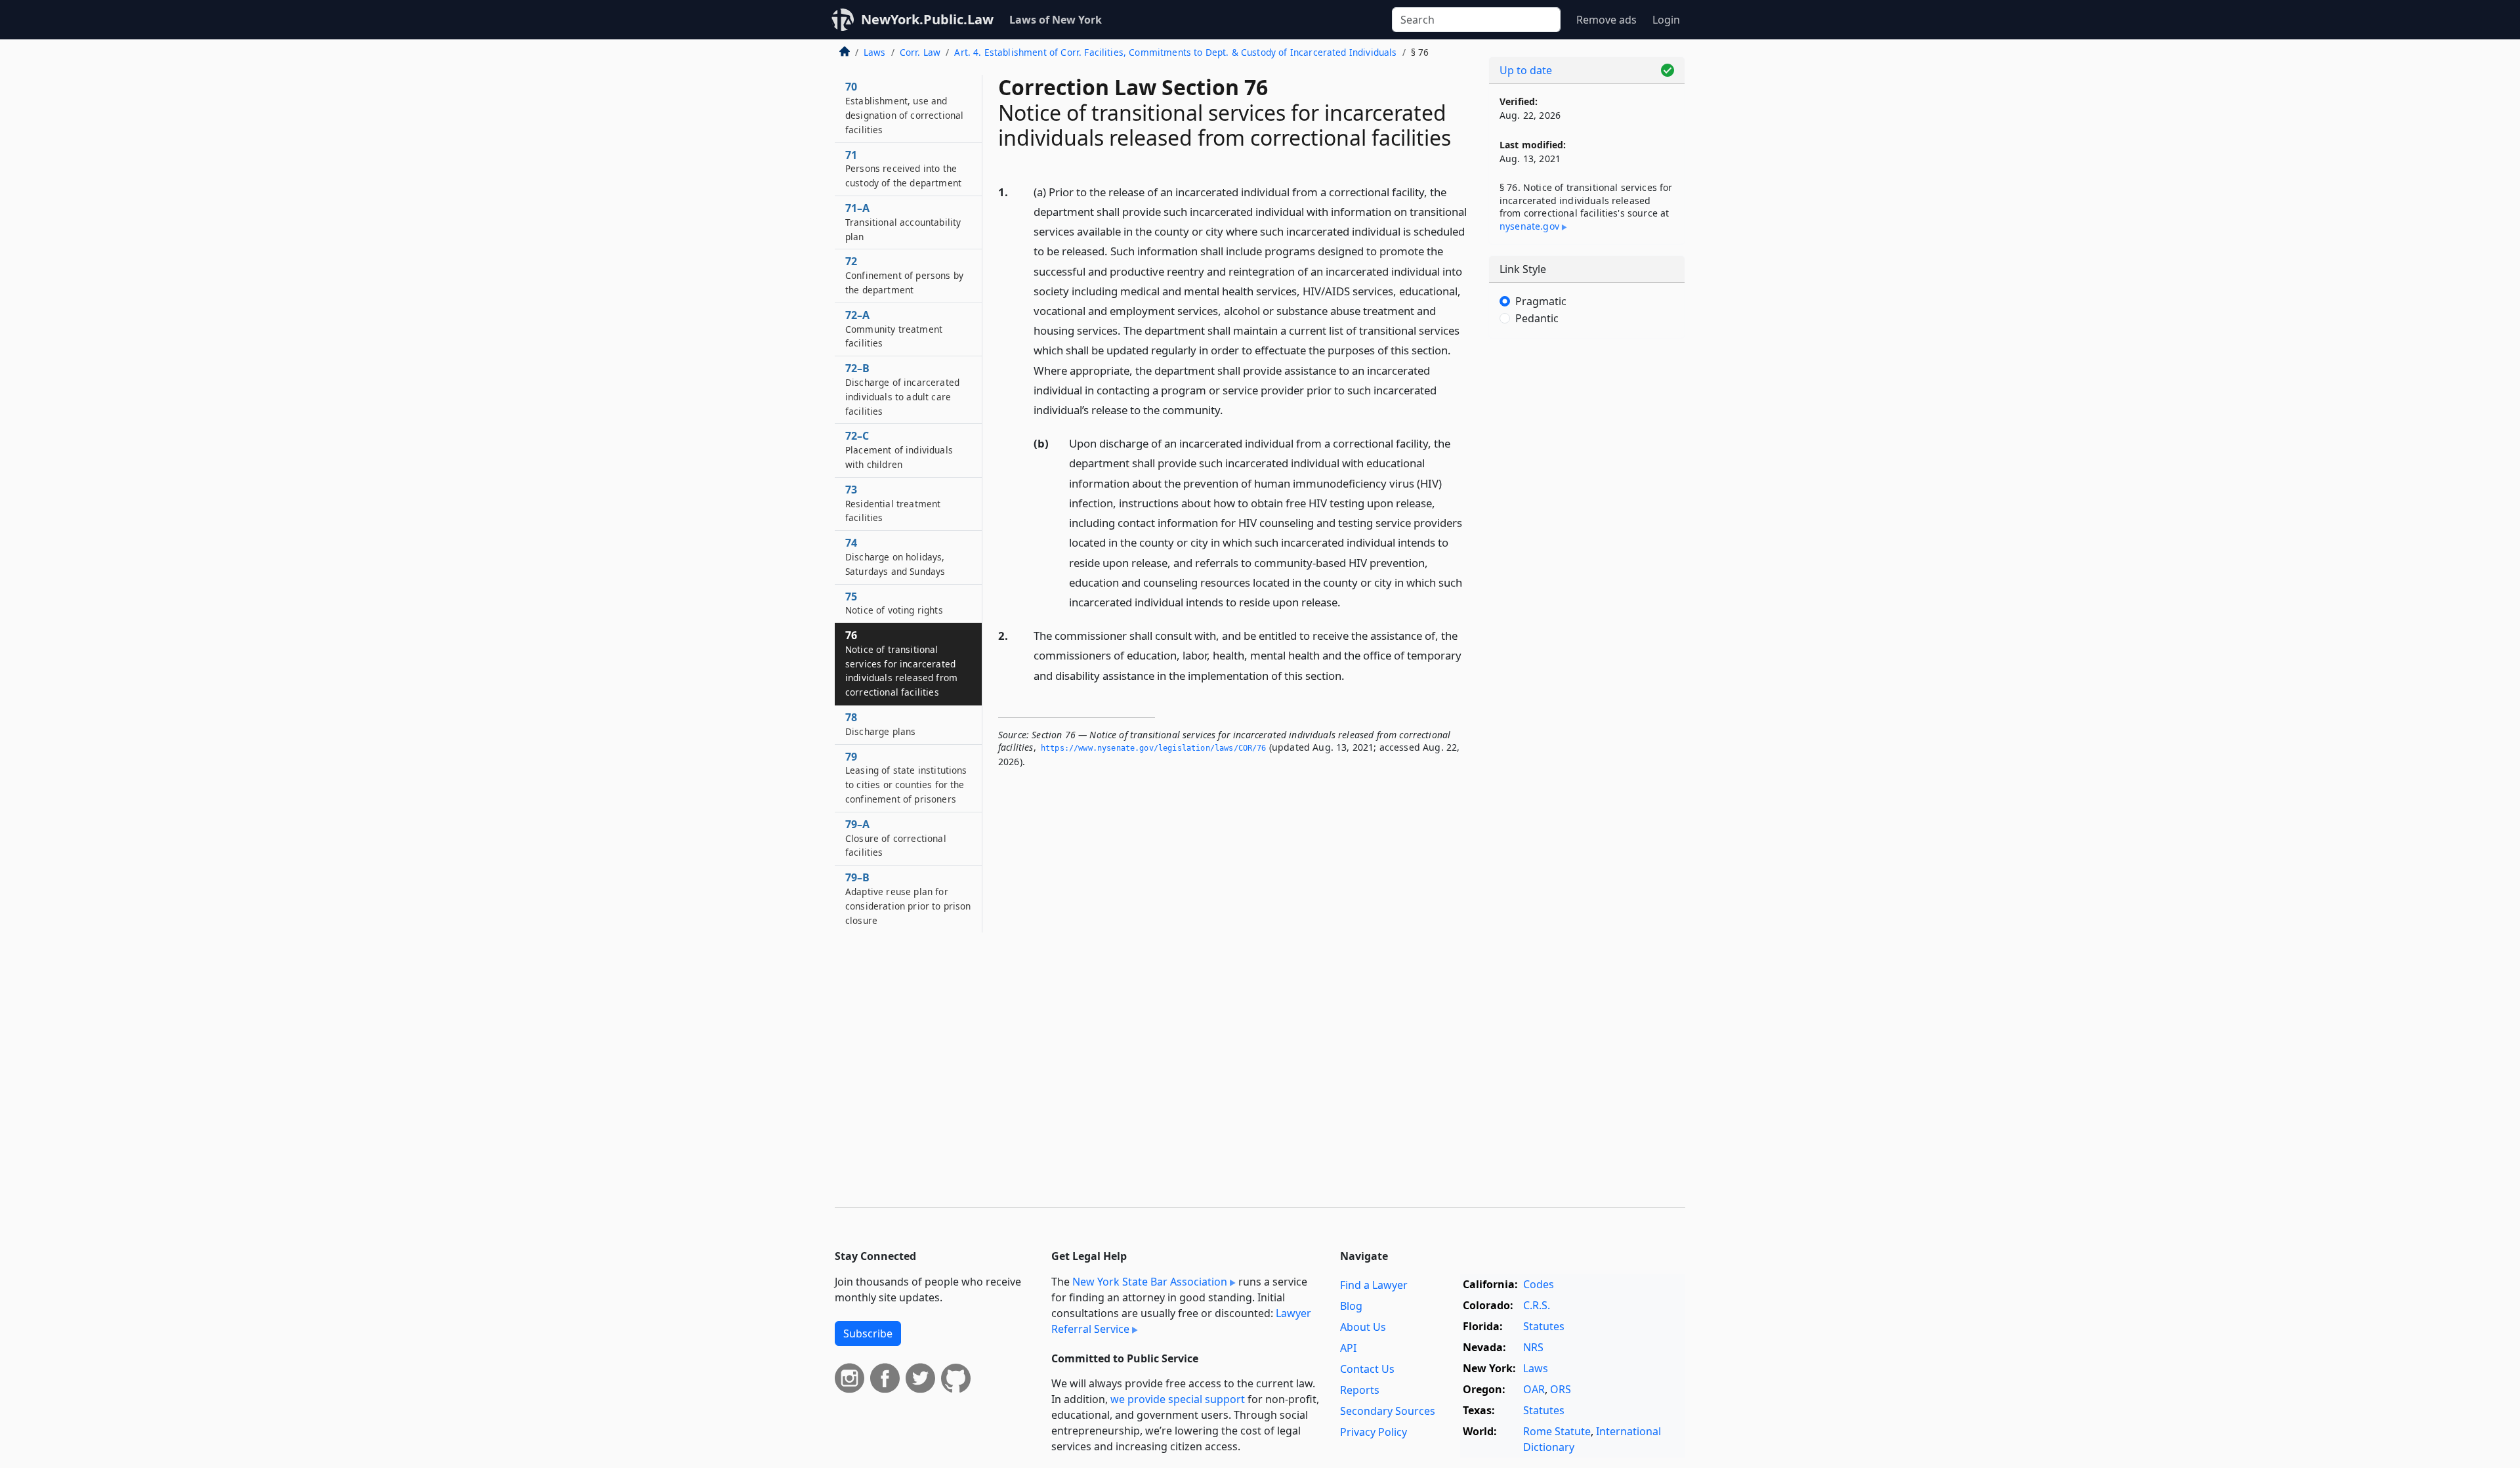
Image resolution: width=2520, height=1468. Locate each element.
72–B (902, 389)
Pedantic (1537, 318)
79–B (908, 898)
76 (901, 663)
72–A (894, 329)
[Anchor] (1230, 409)
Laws (875, 52)
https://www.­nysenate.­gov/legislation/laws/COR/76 (1154, 748)
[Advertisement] (1587, 554)
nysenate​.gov (1529, 226)
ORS (1561, 1389)
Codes (1539, 1284)
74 (895, 556)
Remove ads (1606, 20)
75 (894, 603)
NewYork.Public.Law (927, 19)
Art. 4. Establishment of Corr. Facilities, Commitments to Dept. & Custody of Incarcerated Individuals (1175, 52)
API (1348, 1348)
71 (903, 169)
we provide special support (1178, 1399)
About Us (1363, 1327)
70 (904, 107)
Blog (1351, 1306)
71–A (903, 222)
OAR (1534, 1389)
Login (1666, 20)
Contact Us (1367, 1369)
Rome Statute (1557, 1431)
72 (904, 275)
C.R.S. (1537, 1305)
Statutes (1544, 1326)
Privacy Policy (1374, 1432)
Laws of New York (1056, 20)
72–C (899, 450)
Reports (1360, 1390)
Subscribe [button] (868, 1333)
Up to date (1526, 70)
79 (906, 777)
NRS (1533, 1347)
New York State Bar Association (1150, 1282)
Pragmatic (1541, 301)
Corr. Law (920, 52)
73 (893, 503)
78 (880, 724)
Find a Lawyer (1374, 1285)
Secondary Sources (1388, 1411)
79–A (896, 838)
